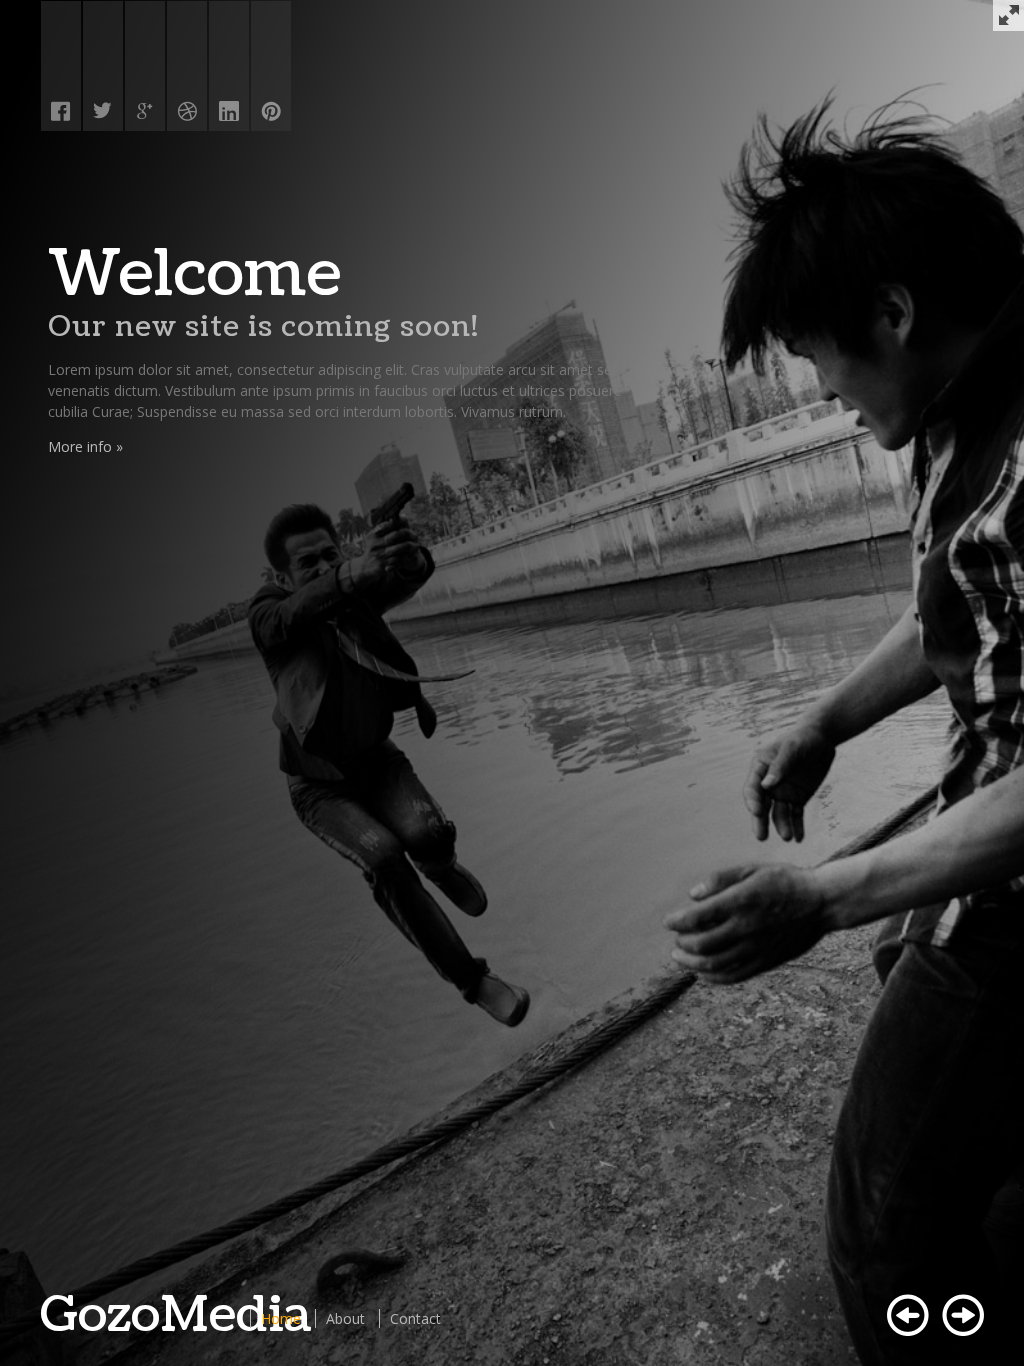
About (345, 1318)
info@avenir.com (144, 369)
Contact (415, 1318)
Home (281, 1318)
